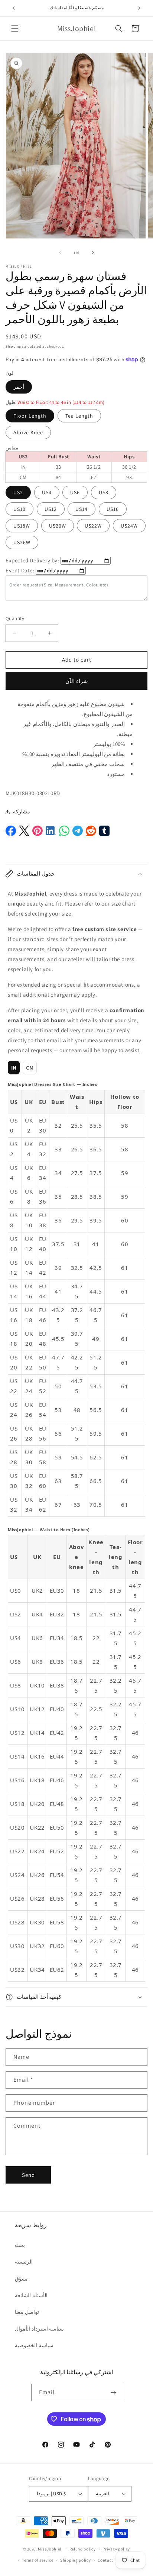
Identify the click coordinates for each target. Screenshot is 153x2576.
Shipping (13, 346)
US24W (129, 526)
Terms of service (38, 2560)
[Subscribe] (114, 2393)
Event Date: (20, 570)
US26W (22, 542)
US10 (19, 509)
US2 (18, 492)
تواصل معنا (27, 2312)
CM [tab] (30, 1068)
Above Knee (28, 432)
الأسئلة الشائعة (31, 2295)
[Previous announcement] (14, 8)
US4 (47, 492)
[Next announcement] (139, 8)
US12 (51, 509)
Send (28, 2175)
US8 (104, 492)
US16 (113, 509)
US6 (75, 492)
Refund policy (83, 2549)
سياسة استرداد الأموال (39, 2329)
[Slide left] (60, 252)
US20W (58, 526)
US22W (93, 526)
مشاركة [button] (22, 812)
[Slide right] (93, 252)
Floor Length (30, 416)
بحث (20, 2245)
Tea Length (79, 416)
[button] (15, 29)
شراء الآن (77, 681)
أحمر (19, 387)
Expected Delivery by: (32, 560)
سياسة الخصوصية (34, 2345)
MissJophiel (50, 2549)
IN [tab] (14, 1068)
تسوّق (21, 2279)
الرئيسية (24, 2262)
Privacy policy (116, 2549)
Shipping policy (76, 2560)
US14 (82, 509)
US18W (22, 526)
